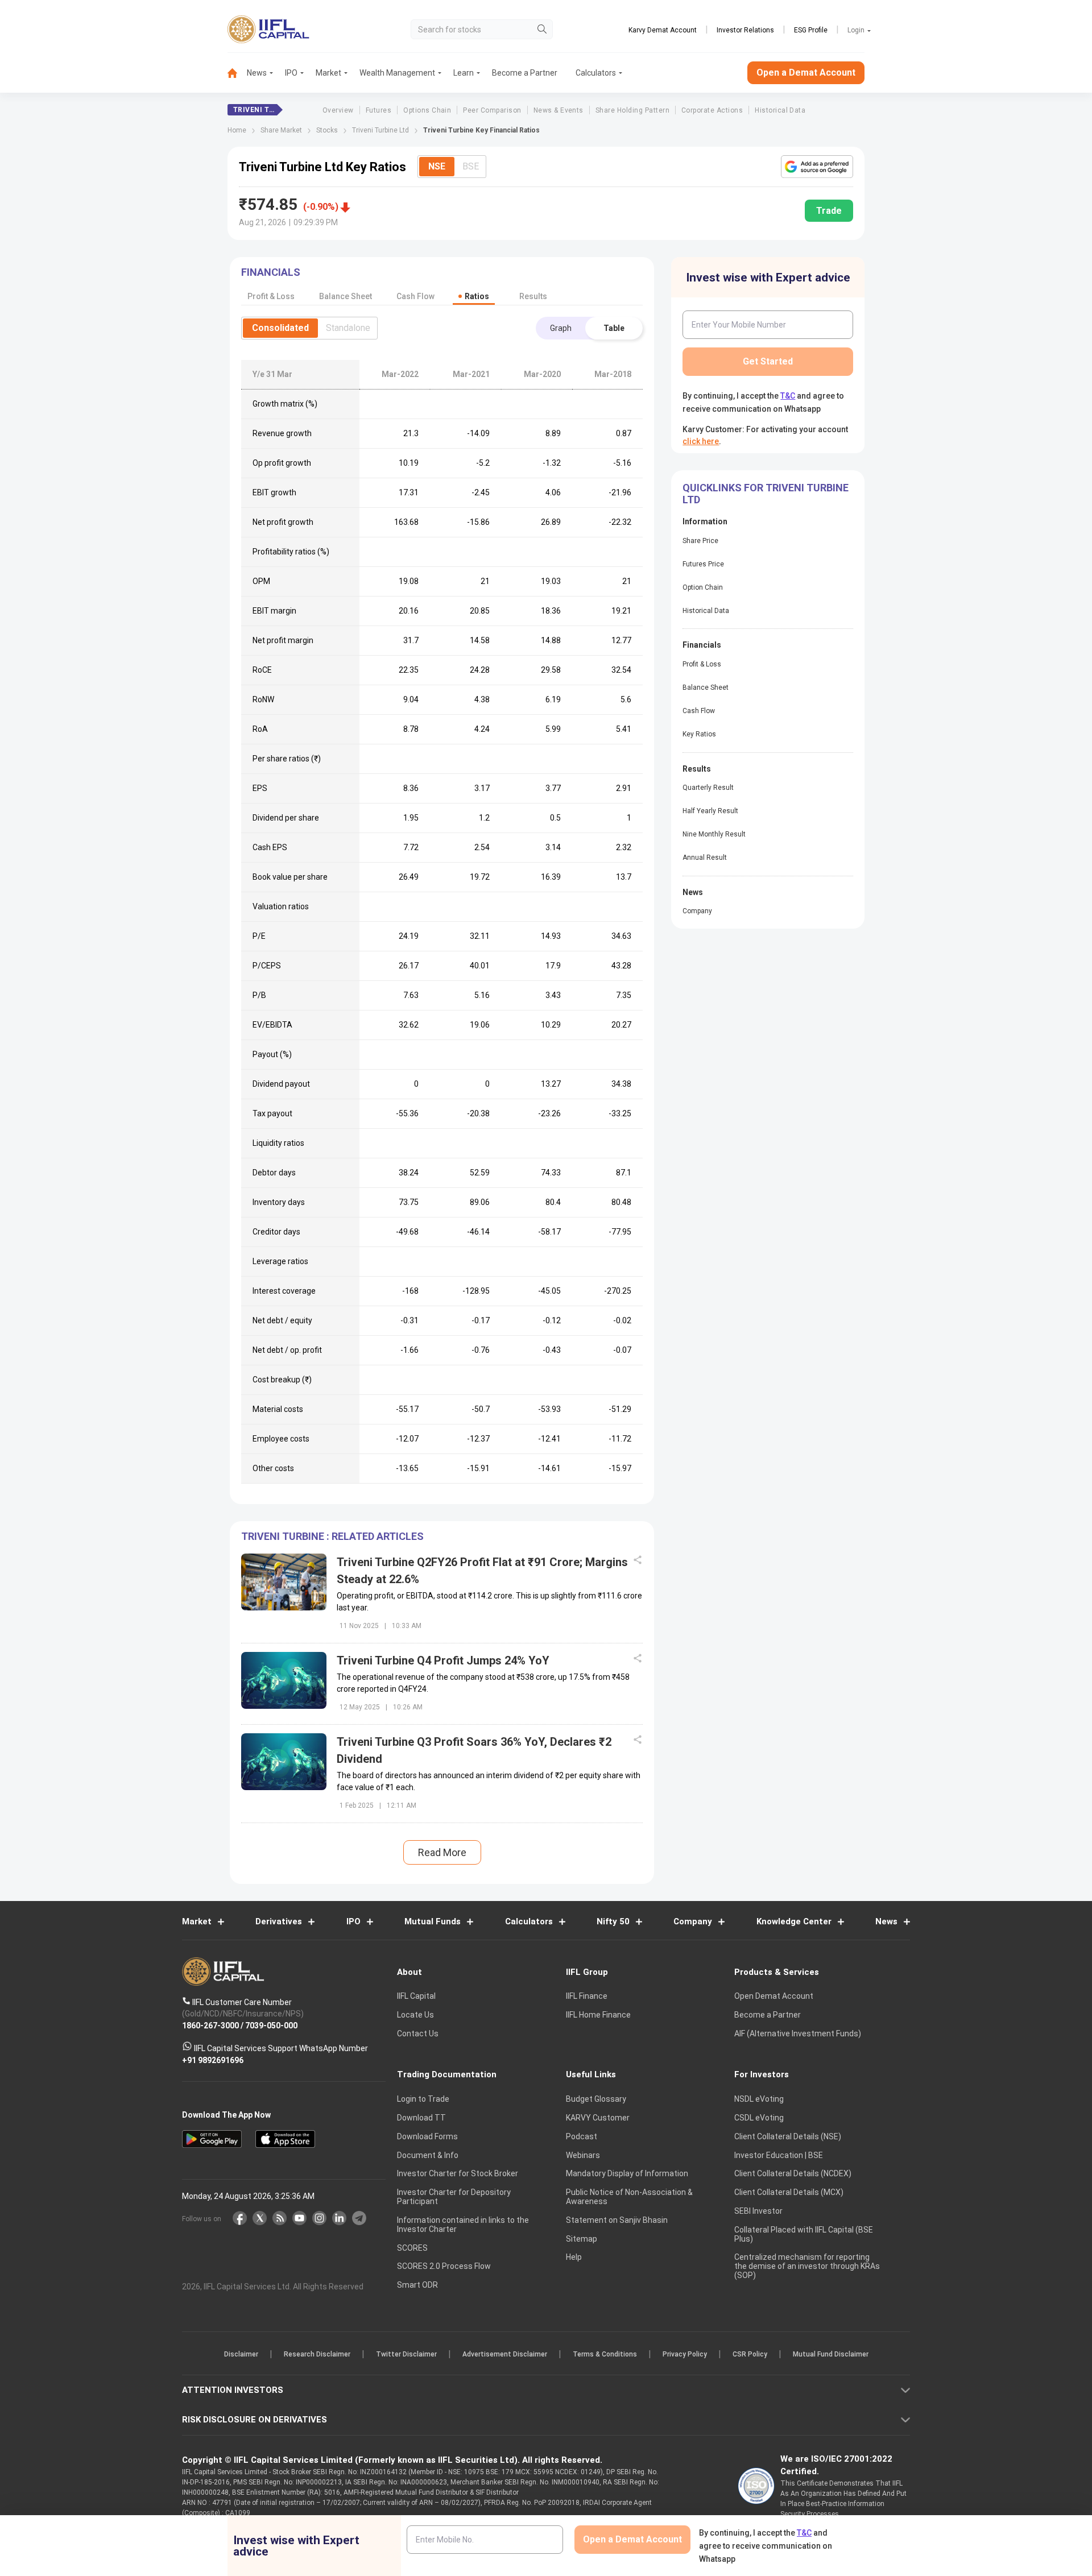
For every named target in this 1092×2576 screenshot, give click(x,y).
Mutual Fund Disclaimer (831, 2355)
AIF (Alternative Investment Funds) (798, 2034)
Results (533, 296)
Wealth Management (397, 73)
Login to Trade (423, 2099)
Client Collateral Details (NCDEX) (793, 2174)
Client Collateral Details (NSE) (788, 2136)
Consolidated (280, 328)
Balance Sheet (706, 688)
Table (614, 328)
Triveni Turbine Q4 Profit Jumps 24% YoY (443, 1660)
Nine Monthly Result (714, 834)
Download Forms (427, 2136)
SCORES (412, 2248)
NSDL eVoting (759, 2099)
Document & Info (428, 2155)
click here (701, 441)
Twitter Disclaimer (406, 2355)
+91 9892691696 (213, 2060)
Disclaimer (241, 2355)
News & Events (559, 110)
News (257, 73)
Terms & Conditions (605, 2355)
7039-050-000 (271, 2026)
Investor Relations (745, 30)
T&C (788, 396)
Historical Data (780, 110)
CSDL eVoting (759, 2118)
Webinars (583, 2155)
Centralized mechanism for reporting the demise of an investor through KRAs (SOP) (807, 2267)
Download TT (421, 2118)
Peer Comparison (492, 110)
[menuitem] (237, 73)
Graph (561, 328)
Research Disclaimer (317, 2355)
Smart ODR (417, 2285)
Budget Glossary (596, 2099)
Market (328, 73)
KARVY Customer (598, 2118)
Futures (379, 110)
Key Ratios (699, 734)
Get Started (768, 361)
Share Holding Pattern (632, 110)
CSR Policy (750, 2355)
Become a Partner (525, 73)
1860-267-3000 (210, 2026)
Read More (442, 1852)
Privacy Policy (685, 2355)
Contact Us (418, 2034)
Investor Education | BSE (779, 2155)
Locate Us (415, 2015)
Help (574, 2258)
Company (697, 911)
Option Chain (703, 587)
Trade (829, 211)
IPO (291, 73)
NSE (437, 166)
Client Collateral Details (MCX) (789, 2193)
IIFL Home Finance (598, 2015)
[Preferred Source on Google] (817, 167)
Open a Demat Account (806, 73)
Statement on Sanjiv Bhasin (617, 2220)
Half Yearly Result (710, 811)
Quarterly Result (708, 788)
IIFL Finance (587, 1997)
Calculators (596, 73)
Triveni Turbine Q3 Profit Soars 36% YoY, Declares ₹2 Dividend (474, 1750)
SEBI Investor (758, 2211)
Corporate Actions (712, 110)
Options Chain (427, 110)
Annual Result (705, 858)
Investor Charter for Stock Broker (458, 2174)
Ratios (477, 296)
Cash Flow (699, 711)
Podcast (582, 2136)
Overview (338, 110)
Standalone (348, 328)
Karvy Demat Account (663, 30)
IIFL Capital (416, 1997)
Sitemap (582, 2239)
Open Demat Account (774, 1997)
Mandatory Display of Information (627, 2174)
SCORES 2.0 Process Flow (444, 2267)
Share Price (700, 541)
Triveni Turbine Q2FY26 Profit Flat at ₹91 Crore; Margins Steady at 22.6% (482, 1571)
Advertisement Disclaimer (505, 2355)
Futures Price (703, 564)
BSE (471, 166)
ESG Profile (811, 30)
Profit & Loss (702, 664)
